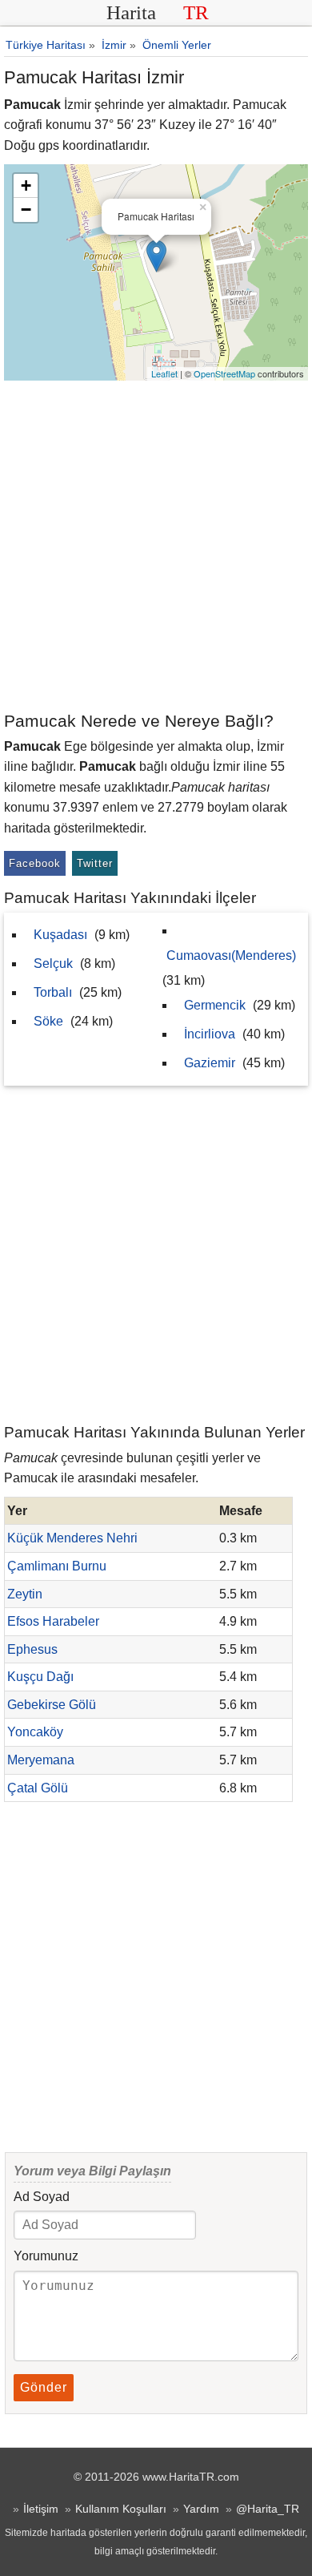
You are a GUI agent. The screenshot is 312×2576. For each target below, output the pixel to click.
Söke (48, 1021)
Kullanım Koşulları (121, 2509)
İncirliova (210, 1034)
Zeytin (25, 1594)
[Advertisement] (156, 545)
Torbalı (53, 992)
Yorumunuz (46, 2256)
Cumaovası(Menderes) (231, 955)
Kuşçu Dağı (40, 1677)
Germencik (215, 1005)
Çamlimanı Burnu (57, 1566)
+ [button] (26, 185)
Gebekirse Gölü (52, 1705)
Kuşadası (60, 935)
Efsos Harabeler (53, 1621)
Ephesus (32, 1649)
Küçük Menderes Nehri (72, 1538)
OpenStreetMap (224, 373)
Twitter (95, 863)
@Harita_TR (268, 2509)
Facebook (35, 863)
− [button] (26, 210)
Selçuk (53, 963)
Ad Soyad (42, 2197)
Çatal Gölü (38, 1788)
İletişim (41, 2509)
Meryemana (41, 1760)
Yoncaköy (35, 1732)
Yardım (201, 2509)
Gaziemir (210, 1063)
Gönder (44, 2387)
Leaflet (164, 373)
